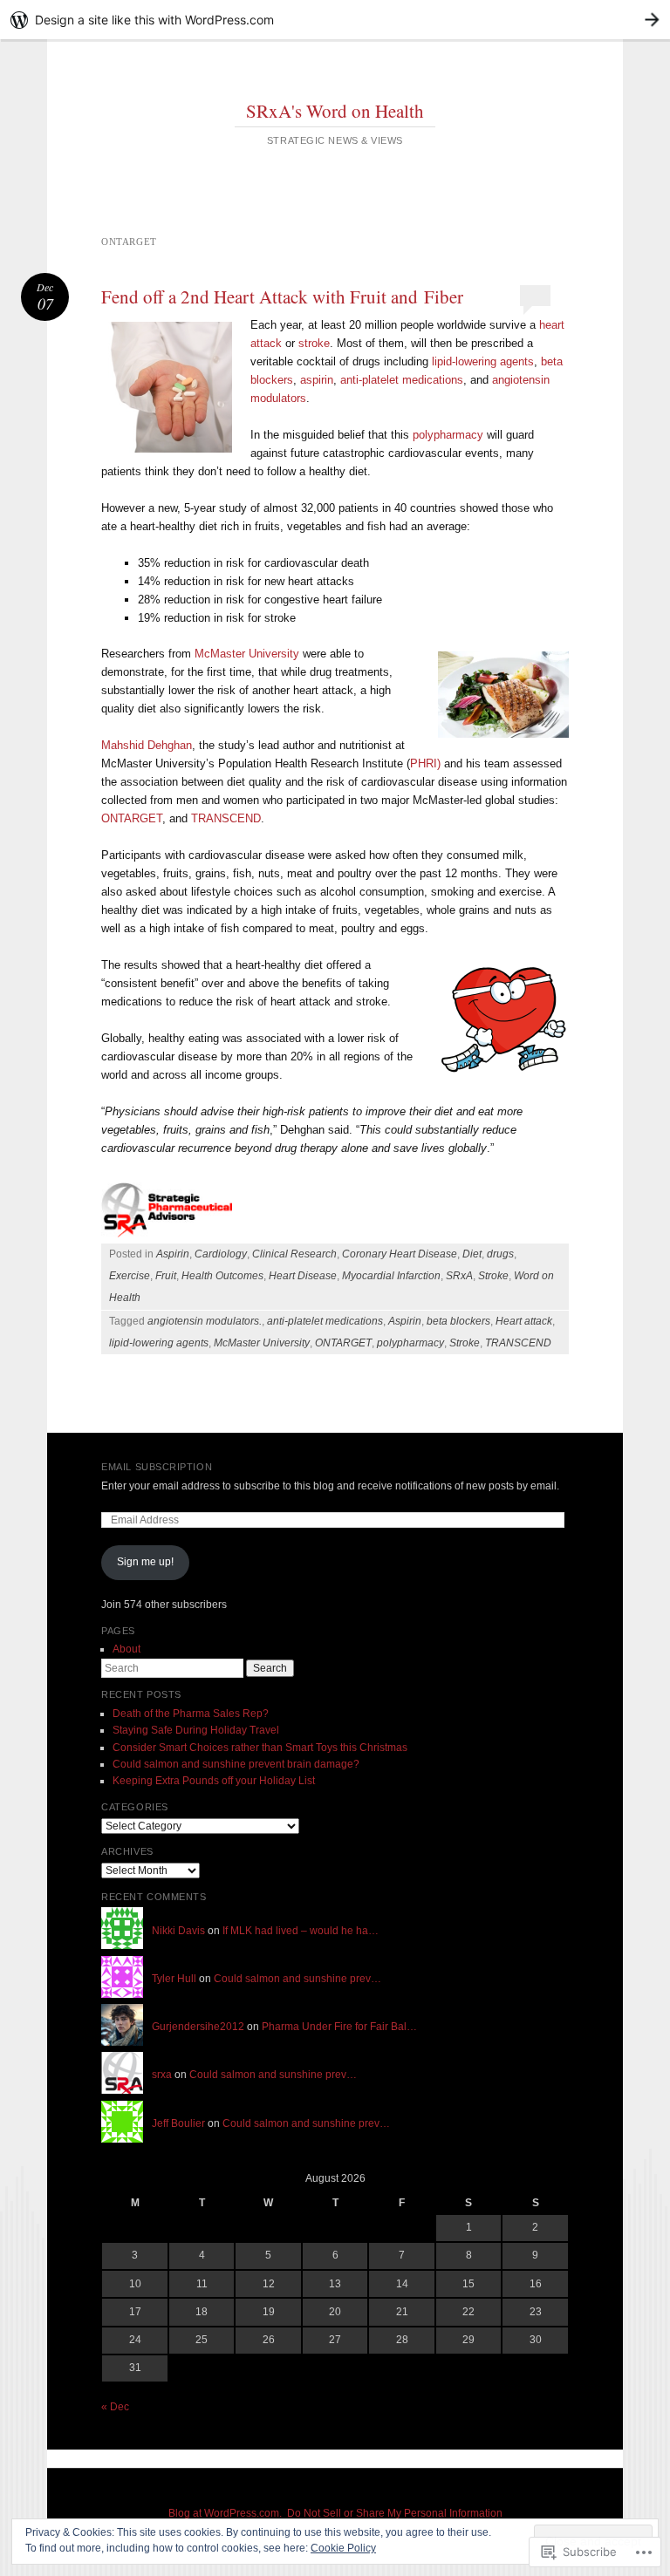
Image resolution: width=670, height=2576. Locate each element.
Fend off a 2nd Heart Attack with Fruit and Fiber (282, 296)
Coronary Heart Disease (400, 1254)
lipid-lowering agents (483, 361)
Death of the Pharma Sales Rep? (191, 1714)
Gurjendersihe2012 (198, 2027)
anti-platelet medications (402, 380)
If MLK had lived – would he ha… (301, 1931)
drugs (500, 1254)
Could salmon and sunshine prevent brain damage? (236, 1764)
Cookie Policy (343, 2548)
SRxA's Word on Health (335, 111)
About (126, 1649)
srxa (162, 2075)
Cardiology (221, 1254)
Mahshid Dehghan (147, 745)
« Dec (115, 2407)
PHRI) (425, 763)
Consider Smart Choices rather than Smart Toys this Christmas (260, 1748)
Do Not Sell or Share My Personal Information (395, 2513)
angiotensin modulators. (205, 1321)
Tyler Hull (174, 1979)
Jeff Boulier (178, 2123)
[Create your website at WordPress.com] (335, 20)
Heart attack (524, 1321)
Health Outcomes (222, 1276)
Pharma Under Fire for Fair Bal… (339, 2027)
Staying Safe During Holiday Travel (196, 1730)
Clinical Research (294, 1254)
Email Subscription (157, 1467)
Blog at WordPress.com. (225, 2513)
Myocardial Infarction (391, 1276)
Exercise (130, 1276)
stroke (314, 343)
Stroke (493, 1276)
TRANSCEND (226, 818)
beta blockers (458, 1321)
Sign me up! (145, 1562)
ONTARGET (132, 818)
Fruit (166, 1276)
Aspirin (173, 1254)
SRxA (459, 1276)
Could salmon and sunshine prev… (297, 1979)
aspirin (317, 380)
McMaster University (247, 654)
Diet (472, 1254)
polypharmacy (448, 435)
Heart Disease (303, 1276)
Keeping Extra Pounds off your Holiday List (214, 1781)
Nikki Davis (178, 1931)
